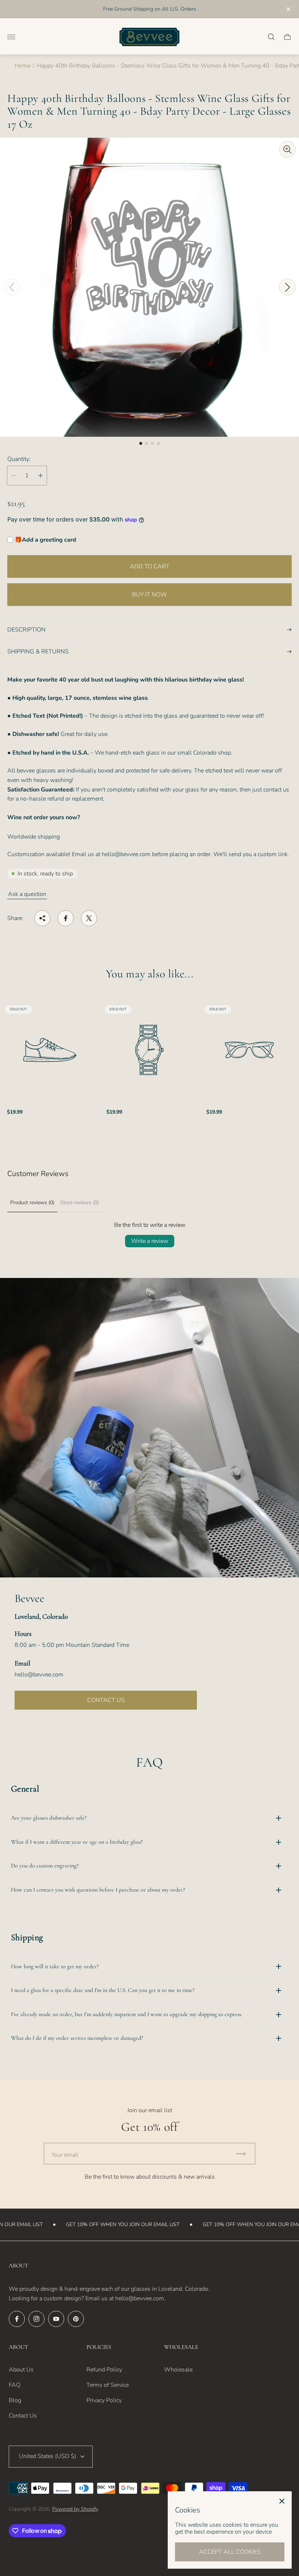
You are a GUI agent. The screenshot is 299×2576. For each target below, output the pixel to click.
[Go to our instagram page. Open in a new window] (36, 2319)
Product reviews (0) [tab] (32, 1203)
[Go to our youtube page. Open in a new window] (56, 2319)
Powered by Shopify (75, 2509)
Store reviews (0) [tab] (79, 1203)
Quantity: (19, 459)
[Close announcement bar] (288, 9)
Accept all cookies (230, 2552)
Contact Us (23, 2416)
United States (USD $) (48, 2456)
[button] (141, 443)
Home (22, 66)
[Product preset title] (50, 1050)
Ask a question (27, 894)
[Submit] (244, 2154)
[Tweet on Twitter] (89, 918)
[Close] (282, 2501)
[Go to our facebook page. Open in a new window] (17, 2319)
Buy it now (149, 595)
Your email (65, 2155)
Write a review (150, 1241)
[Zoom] (287, 149)
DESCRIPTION (26, 630)
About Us (21, 2370)
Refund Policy (104, 2370)
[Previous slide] (12, 287)
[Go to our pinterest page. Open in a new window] (76, 2319)
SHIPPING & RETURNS (38, 652)
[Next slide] (287, 287)
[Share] (42, 918)
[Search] (271, 37)
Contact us (106, 1700)
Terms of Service (108, 2385)
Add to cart (150, 566)
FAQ (15, 2385)
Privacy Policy (104, 2400)
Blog (15, 2400)
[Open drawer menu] (11, 37)
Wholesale (178, 2370)
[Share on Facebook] (66, 918)
